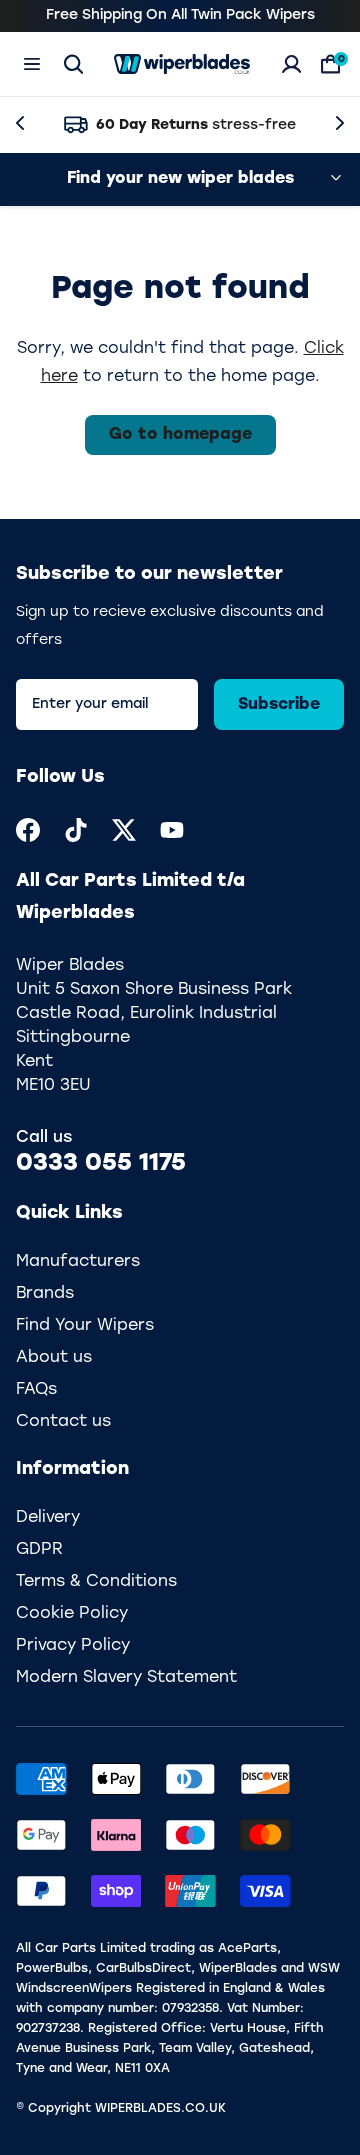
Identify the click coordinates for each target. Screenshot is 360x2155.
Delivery (48, 1518)
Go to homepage (180, 435)
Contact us (63, 1422)
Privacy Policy (73, 1646)
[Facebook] (28, 830)
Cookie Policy (72, 1614)
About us (54, 1358)
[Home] (182, 64)
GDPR (39, 1550)
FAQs (36, 1390)
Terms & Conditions (96, 1582)
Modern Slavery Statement (126, 1678)
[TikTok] (76, 830)
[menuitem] (28, 830)
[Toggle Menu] (32, 64)
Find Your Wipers (85, 1326)
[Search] (73, 64)
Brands (45, 1294)
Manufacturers (78, 1262)
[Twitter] (124, 830)
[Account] (291, 64)
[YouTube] (172, 830)
